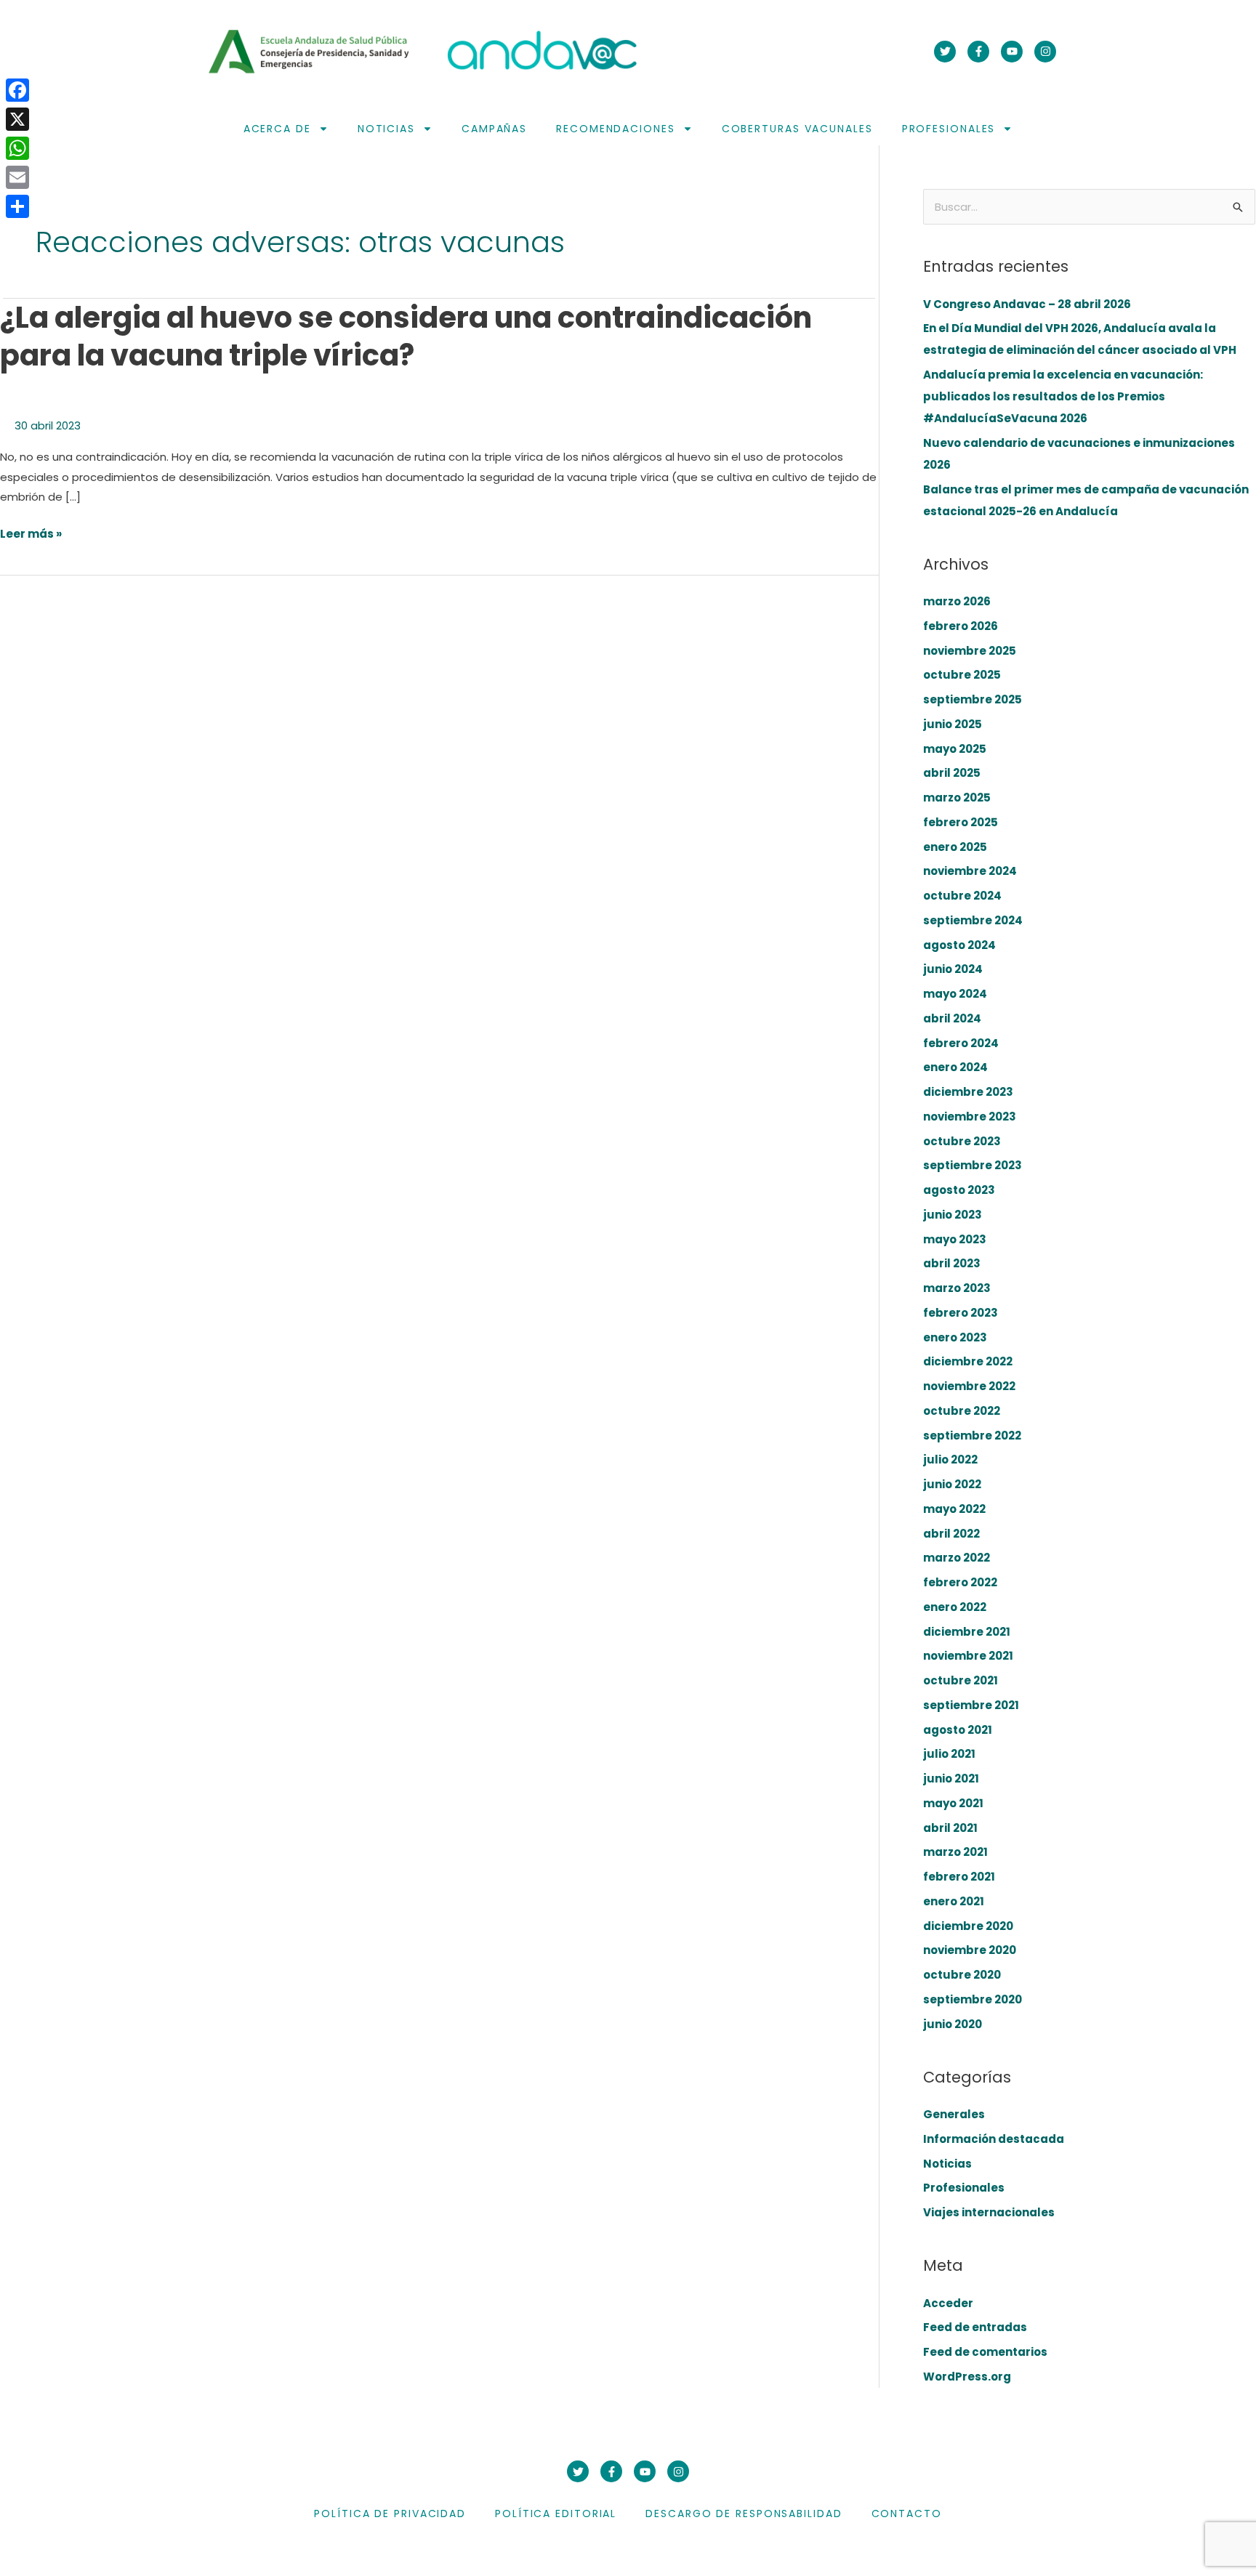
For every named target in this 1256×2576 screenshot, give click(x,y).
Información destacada (994, 2139)
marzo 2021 (955, 1852)
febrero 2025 (961, 822)
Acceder (948, 2303)
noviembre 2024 (970, 871)
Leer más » (31, 534)
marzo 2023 (957, 1288)
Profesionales (949, 129)
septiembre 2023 (973, 1165)
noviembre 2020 (970, 1950)
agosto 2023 (959, 1190)
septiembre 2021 (971, 1705)
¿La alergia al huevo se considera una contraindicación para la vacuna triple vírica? (406, 336)
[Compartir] (17, 206)
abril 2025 (952, 773)
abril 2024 (952, 1018)
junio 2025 (953, 724)
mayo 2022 (954, 1509)
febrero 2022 (960, 1582)
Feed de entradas (975, 2327)
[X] (17, 119)
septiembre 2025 (973, 699)
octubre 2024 (962, 896)
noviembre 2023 (970, 1117)
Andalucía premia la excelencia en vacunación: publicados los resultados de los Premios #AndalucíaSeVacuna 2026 (1063, 396)
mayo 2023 (955, 1239)
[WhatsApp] (17, 148)
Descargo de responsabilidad (744, 2514)
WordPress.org (967, 2377)
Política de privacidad (390, 2514)
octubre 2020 (962, 1975)
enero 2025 (955, 847)
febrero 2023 (961, 1313)
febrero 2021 (959, 1877)
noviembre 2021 (968, 1656)
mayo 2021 (953, 1803)
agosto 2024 (959, 945)
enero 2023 (955, 1337)
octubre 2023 (962, 1141)
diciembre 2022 (968, 1361)
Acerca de (277, 129)
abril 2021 (950, 1828)
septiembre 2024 (973, 920)
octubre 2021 (961, 1680)
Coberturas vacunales (797, 129)
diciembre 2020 (968, 1926)
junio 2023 (953, 1215)
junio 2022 (952, 1484)
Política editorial (556, 2514)
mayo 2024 (955, 994)
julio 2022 (950, 1459)
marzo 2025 (957, 798)
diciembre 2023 (968, 1092)
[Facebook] (17, 90)
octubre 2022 (962, 1411)
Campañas (494, 129)
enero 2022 (955, 1607)
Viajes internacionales (989, 2212)
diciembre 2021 (967, 1632)
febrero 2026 (961, 626)
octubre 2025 (962, 675)
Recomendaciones (616, 129)
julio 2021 (949, 1754)
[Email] (17, 177)
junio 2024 (953, 969)
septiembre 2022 (972, 1436)
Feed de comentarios (985, 2352)
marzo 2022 (957, 1558)
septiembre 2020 (973, 1999)
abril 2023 (952, 1263)
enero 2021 (954, 1901)
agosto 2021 (958, 1730)
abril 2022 (951, 1534)
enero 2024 (955, 1067)
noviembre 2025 (970, 651)
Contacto (907, 2514)
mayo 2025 (955, 749)
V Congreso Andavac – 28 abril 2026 (1027, 304)
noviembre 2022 (969, 1386)
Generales (954, 2114)
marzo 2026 (957, 601)
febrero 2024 (961, 1043)
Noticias (386, 129)
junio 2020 (953, 2024)
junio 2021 (951, 1778)
